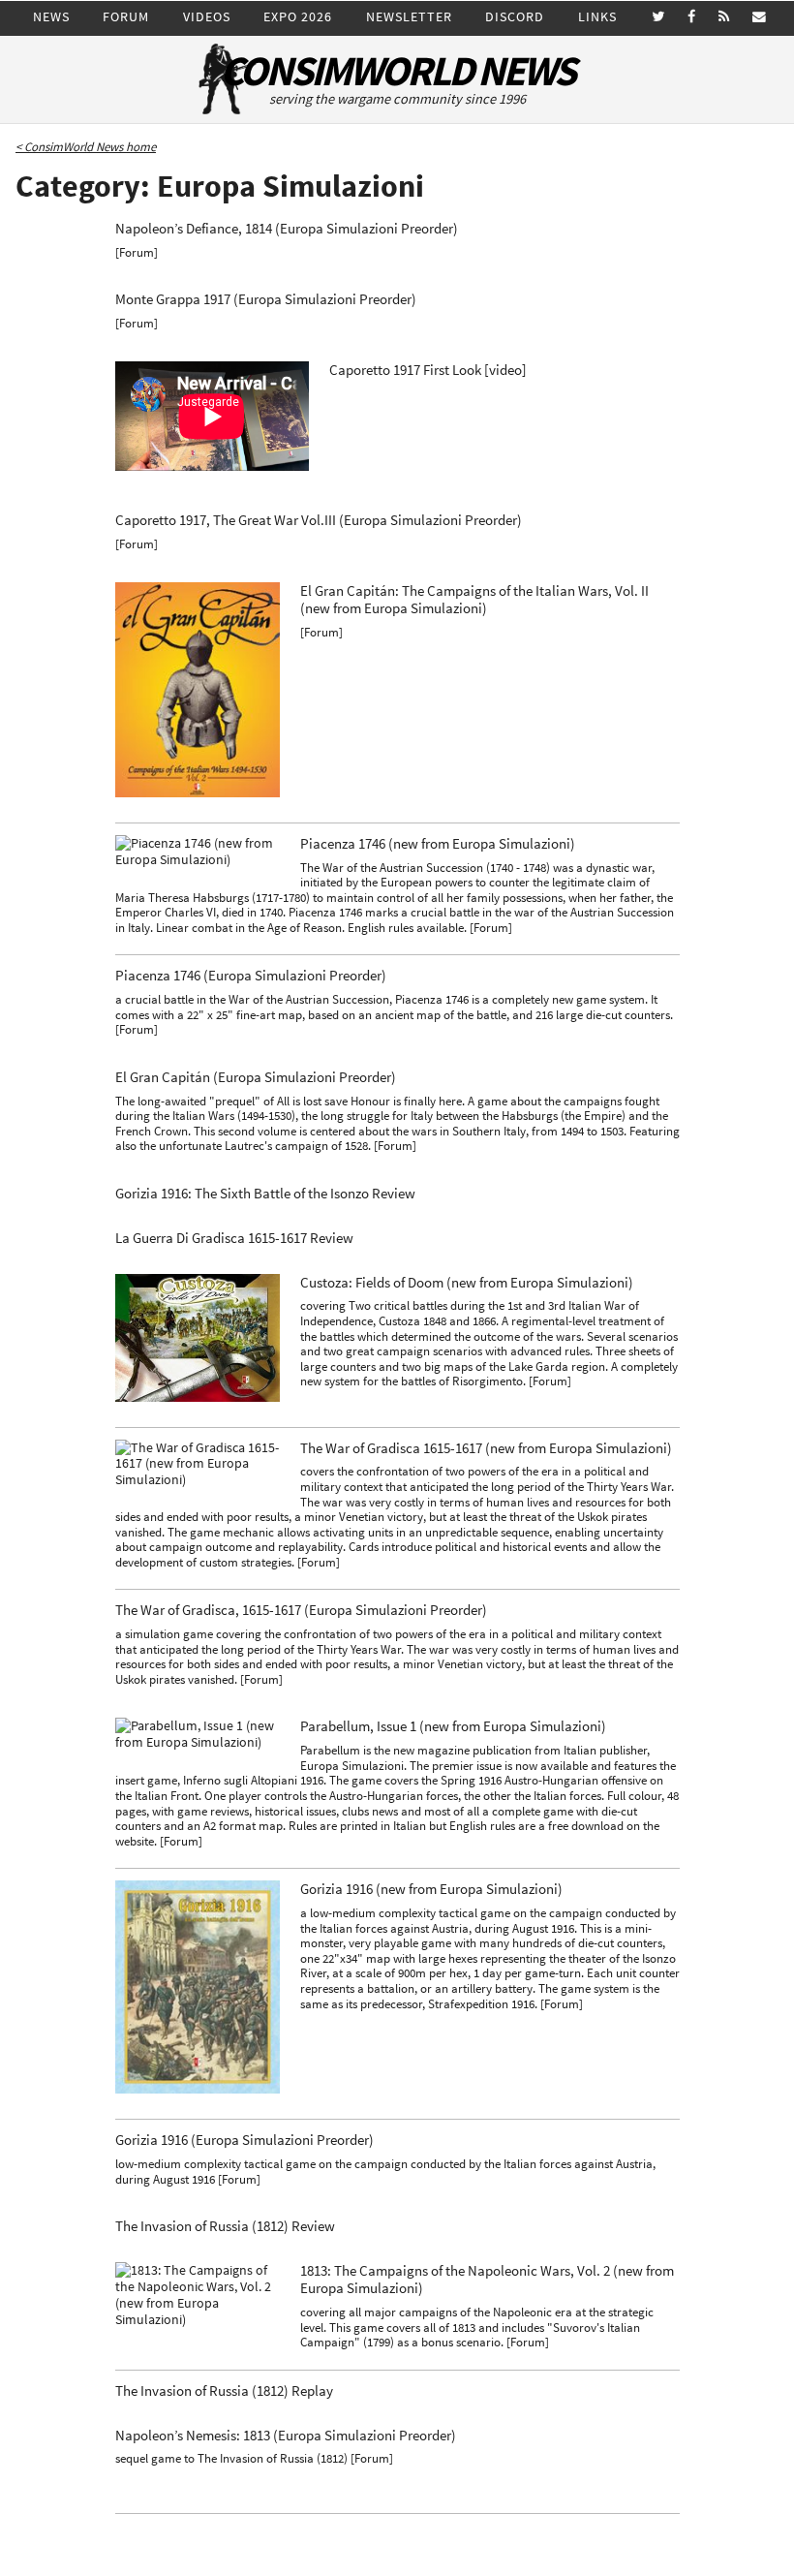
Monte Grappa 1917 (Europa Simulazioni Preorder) (266, 299)
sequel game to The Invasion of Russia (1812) (231, 2458)
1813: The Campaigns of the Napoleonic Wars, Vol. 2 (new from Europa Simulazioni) (487, 2280)
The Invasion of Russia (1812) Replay (224, 2391)
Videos (207, 16)
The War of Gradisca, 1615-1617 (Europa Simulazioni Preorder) (301, 1610)
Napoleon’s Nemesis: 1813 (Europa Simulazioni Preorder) (286, 2436)
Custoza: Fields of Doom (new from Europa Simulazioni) (467, 1283)
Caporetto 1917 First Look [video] (428, 370)
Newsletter (409, 16)
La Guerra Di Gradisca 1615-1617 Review (234, 1238)
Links (597, 16)
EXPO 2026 (298, 16)
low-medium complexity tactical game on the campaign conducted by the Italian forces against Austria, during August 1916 (385, 2172)
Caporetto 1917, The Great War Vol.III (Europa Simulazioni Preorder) (319, 520)
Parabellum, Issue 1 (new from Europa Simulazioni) (453, 1726)
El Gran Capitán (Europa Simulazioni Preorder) (256, 1077)
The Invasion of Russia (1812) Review (225, 2226)
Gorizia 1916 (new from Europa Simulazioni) (431, 1889)
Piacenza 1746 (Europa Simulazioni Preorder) (251, 976)
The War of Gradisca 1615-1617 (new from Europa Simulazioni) (486, 1448)
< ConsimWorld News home (86, 147)
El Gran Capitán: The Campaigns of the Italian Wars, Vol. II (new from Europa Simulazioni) (474, 600)
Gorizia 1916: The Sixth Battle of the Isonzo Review (265, 1194)
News (51, 16)
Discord (515, 16)
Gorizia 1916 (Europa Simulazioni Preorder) (244, 2140)
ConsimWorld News (397, 71)
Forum (126, 16)
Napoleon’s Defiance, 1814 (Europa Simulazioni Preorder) (287, 229)
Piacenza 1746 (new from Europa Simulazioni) (438, 844)
